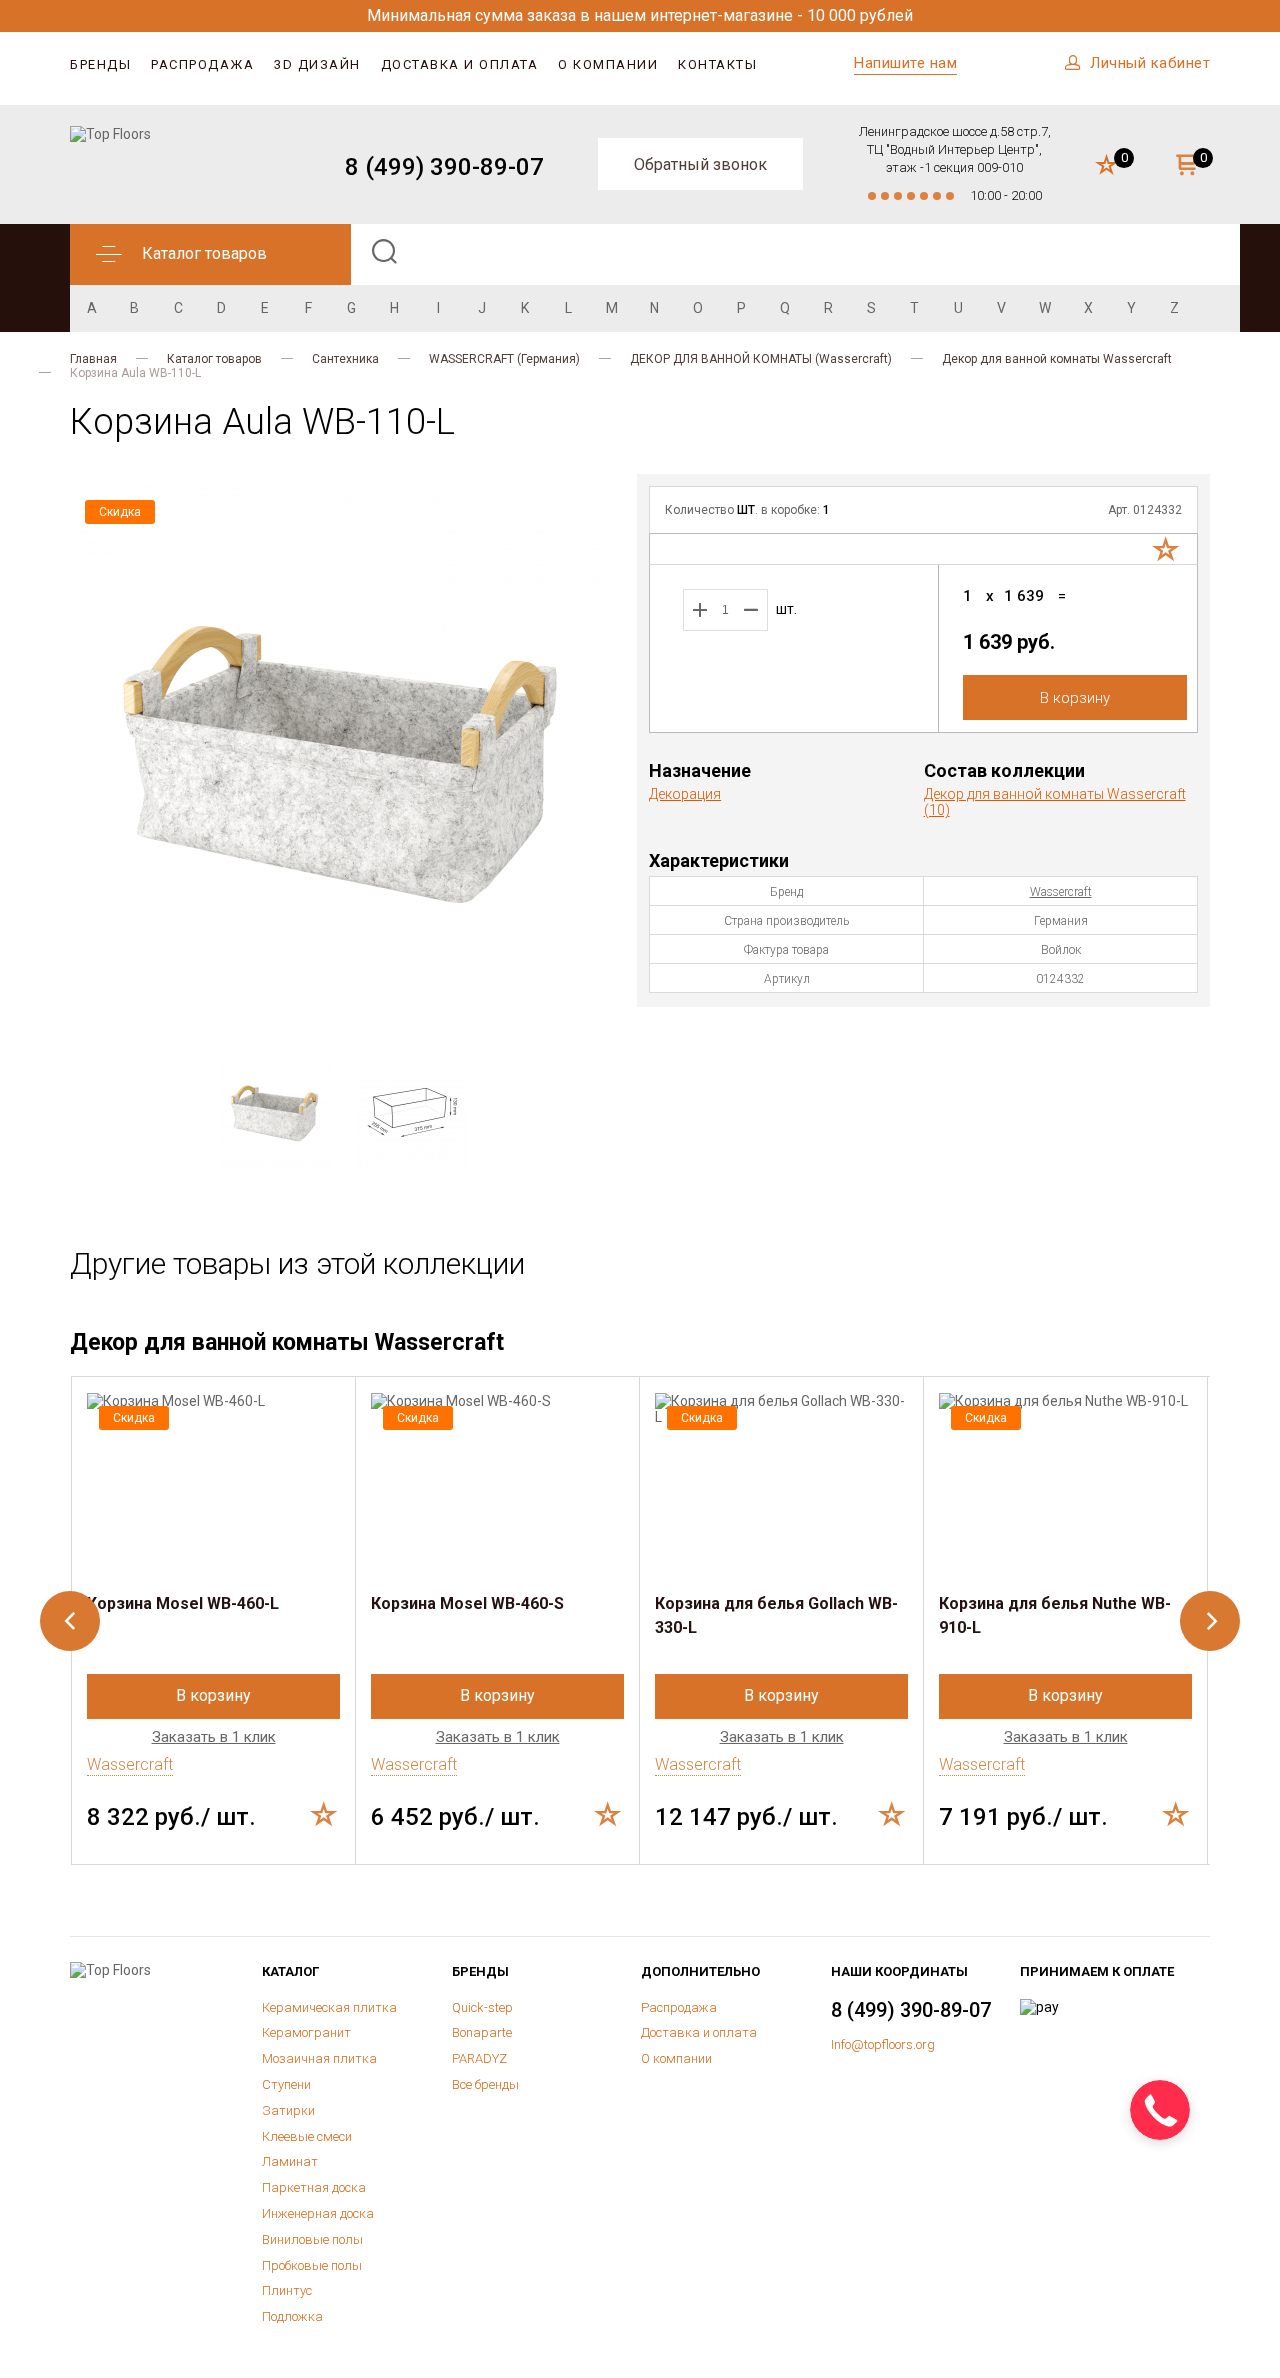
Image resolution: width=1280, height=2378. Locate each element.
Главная (93, 359)
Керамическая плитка (329, 2007)
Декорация (685, 794)
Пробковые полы (312, 2265)
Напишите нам (905, 63)
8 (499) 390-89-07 (444, 167)
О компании (608, 64)
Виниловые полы (312, 2239)
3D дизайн (317, 64)
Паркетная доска (314, 2187)
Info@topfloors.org (883, 2044)
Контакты (717, 64)
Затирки (288, 2110)
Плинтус (287, 2290)
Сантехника (345, 359)
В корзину (1075, 698)
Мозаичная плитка (319, 2058)
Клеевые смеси (307, 2136)
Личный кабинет (1150, 63)
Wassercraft (1061, 892)
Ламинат (290, 2161)
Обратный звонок (700, 164)
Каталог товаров (214, 359)
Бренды (100, 64)
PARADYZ (479, 2058)
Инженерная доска (318, 2213)
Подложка (292, 2316)
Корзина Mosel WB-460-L (183, 1603)
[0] (1106, 166)
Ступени (286, 2084)
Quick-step (482, 2007)
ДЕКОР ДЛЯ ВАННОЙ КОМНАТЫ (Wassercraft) (761, 359)
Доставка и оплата (460, 64)
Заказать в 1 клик (214, 1737)
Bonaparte (482, 2032)
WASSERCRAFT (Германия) (504, 359)
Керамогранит (306, 2032)
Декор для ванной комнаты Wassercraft (1057, 359)
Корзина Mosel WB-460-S (467, 1603)
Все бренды (485, 2084)
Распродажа (202, 64)
